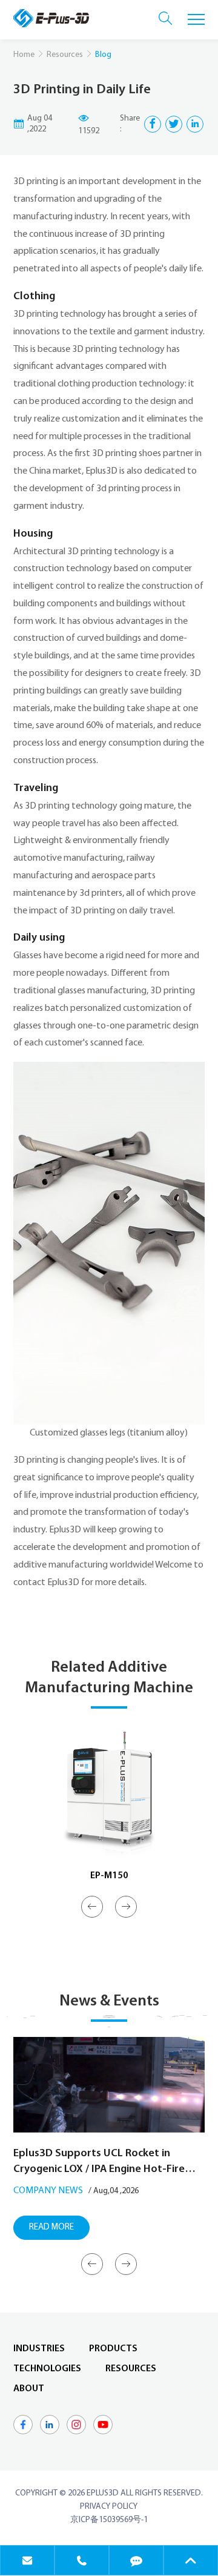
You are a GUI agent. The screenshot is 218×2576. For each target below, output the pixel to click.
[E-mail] (27, 2560)
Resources (65, 55)
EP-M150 (109, 1876)
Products (113, 2349)
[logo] (51, 18)
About (29, 2389)
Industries (39, 2349)
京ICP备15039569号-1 (109, 2520)
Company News (48, 2191)
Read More (51, 2227)
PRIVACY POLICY (109, 2507)
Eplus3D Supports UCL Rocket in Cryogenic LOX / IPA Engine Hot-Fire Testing (99, 2163)
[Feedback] (136, 2560)
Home (24, 55)
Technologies (47, 2369)
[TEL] (82, 2560)
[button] (92, 1907)
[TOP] (191, 2560)
